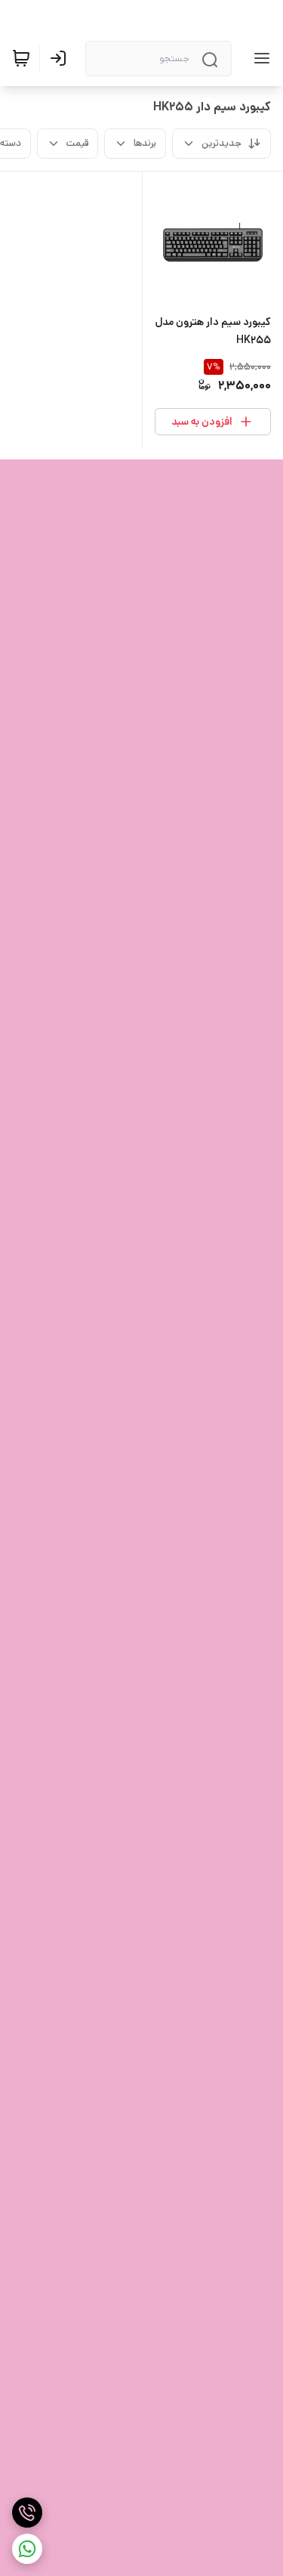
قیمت (77, 143)
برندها (145, 143)
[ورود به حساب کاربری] (61, 58)
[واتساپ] (27, 2549)
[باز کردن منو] (259, 58)
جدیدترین (221, 143)
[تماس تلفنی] (27, 2513)
